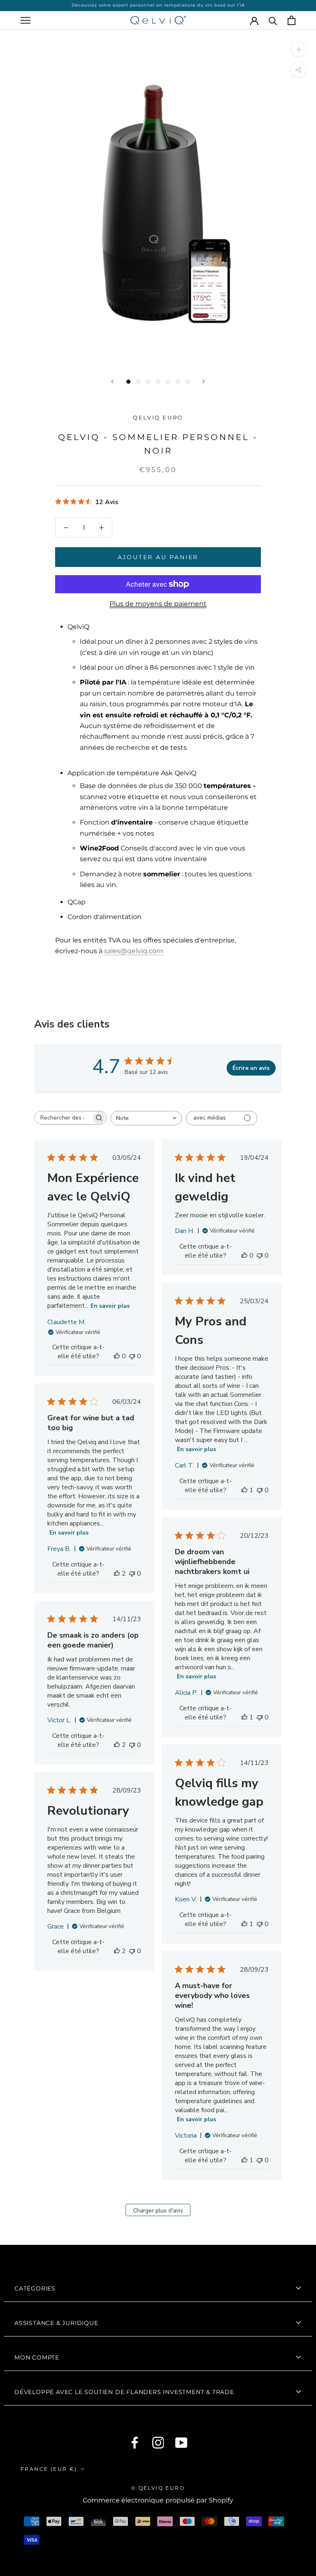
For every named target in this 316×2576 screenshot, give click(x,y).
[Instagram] (158, 2443)
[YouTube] (181, 2443)
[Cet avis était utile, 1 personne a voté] (244, 1490)
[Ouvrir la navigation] (26, 20)
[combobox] (146, 1118)
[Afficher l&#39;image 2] (138, 382)
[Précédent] (112, 381)
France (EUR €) (49, 2469)
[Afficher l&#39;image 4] (158, 382)
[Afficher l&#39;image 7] (188, 382)
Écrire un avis (251, 1068)
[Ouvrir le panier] (292, 20)
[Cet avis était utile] (117, 1574)
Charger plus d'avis (158, 2211)
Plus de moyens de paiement (158, 604)
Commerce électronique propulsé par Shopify (158, 2500)
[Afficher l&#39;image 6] (178, 382)
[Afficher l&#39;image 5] (168, 382)
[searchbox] (63, 1118)
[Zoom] (299, 49)
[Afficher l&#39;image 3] (148, 382)
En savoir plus (110, 1306)
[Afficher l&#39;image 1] (128, 382)
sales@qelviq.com (134, 951)
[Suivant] (204, 381)
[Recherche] (273, 20)
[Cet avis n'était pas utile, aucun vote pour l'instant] (132, 1356)
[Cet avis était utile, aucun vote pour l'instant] (117, 1356)
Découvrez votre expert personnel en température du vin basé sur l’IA (158, 5)
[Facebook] (135, 2443)
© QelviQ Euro (158, 2488)
